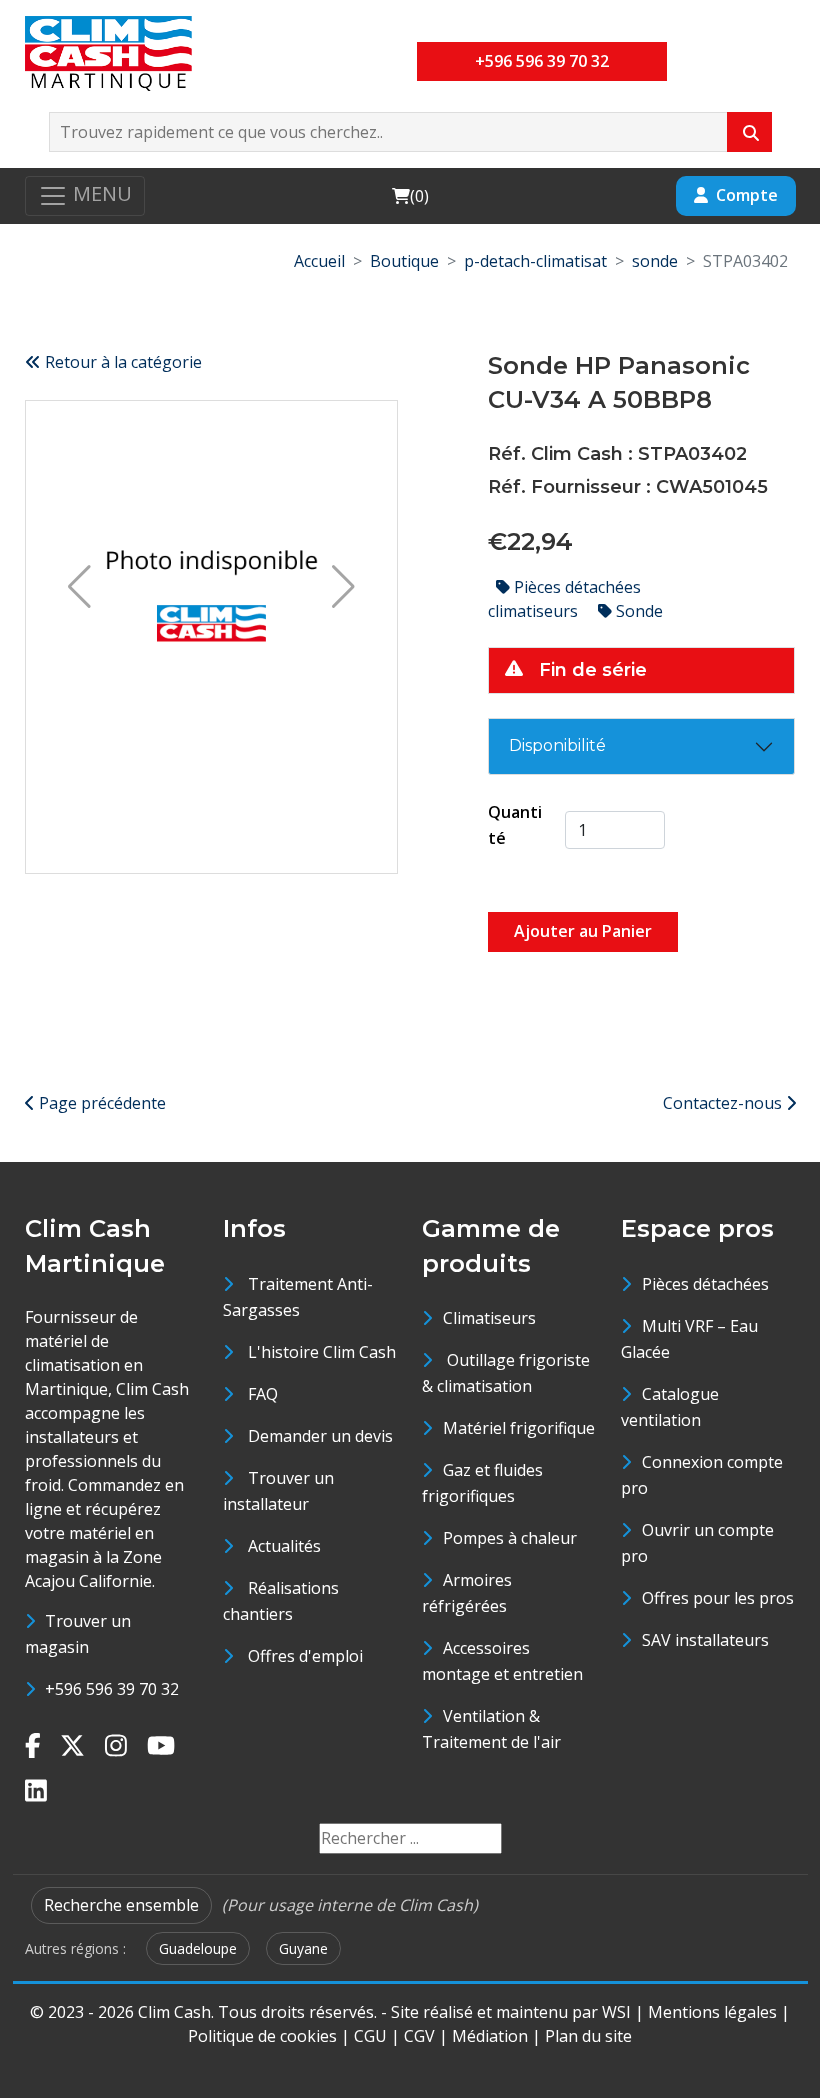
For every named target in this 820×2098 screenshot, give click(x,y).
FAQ (263, 1394)
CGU (370, 2036)
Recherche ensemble (121, 1905)
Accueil (319, 261)
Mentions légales (712, 2012)
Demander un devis (320, 1436)
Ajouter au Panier (583, 931)
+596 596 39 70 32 (542, 61)
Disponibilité (557, 745)
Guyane (303, 1948)
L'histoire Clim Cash (322, 1352)
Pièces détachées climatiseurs (564, 599)
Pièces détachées (705, 1284)
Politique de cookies (262, 2036)
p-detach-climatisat (535, 261)
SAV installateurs (705, 1640)
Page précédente (100, 1103)
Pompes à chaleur (510, 1538)
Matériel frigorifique (519, 1428)
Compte (747, 195)
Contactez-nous (724, 1103)
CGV (419, 2036)
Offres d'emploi (305, 1656)
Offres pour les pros (718, 1598)
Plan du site (588, 2036)
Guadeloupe (198, 1948)
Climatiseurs (489, 1318)
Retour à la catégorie (121, 362)
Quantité (515, 825)
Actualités (284, 1546)
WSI (616, 2012)
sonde (655, 261)
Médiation (490, 2036)
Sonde (637, 611)
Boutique (404, 261)
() (410, 195)
